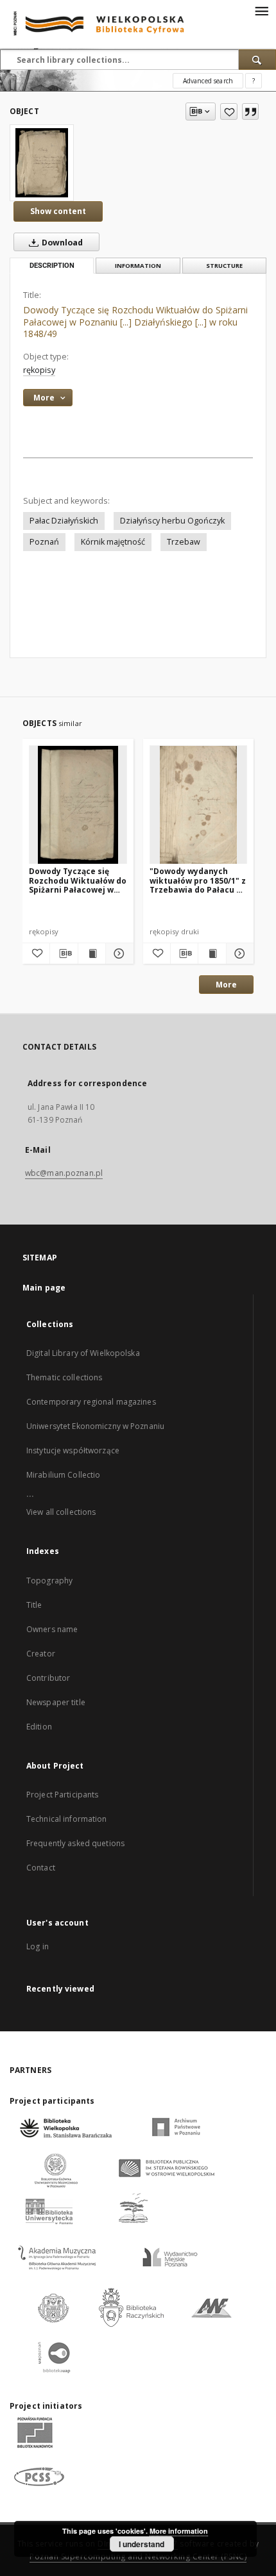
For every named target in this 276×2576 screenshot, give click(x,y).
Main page (44, 1288)
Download (61, 243)
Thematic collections (64, 1377)
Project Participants (62, 1795)
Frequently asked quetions (75, 1843)
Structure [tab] (224, 266)
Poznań (44, 542)
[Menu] (261, 10)
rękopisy (39, 370)
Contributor (48, 1678)
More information (179, 2531)
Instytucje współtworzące (73, 1450)
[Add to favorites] (229, 111)
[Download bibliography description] (64, 954)
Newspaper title (56, 1702)
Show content (58, 211)
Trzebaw (184, 542)
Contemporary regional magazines (91, 1402)
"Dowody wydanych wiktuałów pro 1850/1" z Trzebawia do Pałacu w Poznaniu (198, 880)
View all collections (61, 1512)
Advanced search (208, 81)
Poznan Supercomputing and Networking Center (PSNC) (138, 2556)
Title (34, 1605)
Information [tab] (138, 266)
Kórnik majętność (113, 542)
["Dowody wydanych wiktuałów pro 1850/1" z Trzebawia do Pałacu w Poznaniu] (199, 805)
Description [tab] (52, 266)
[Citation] (250, 111)
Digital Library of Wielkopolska (83, 1353)
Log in (38, 1946)
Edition (39, 1727)
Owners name (52, 1629)
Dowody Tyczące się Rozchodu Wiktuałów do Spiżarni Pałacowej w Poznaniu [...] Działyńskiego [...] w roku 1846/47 (78, 880)
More (226, 985)
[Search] (257, 60)
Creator (41, 1654)
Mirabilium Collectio (63, 1475)
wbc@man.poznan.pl (64, 1173)
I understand (142, 2544)
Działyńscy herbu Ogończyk (172, 521)
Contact (41, 1868)
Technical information (67, 1819)
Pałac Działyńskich (64, 521)
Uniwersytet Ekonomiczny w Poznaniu (95, 1426)
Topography (49, 1581)
